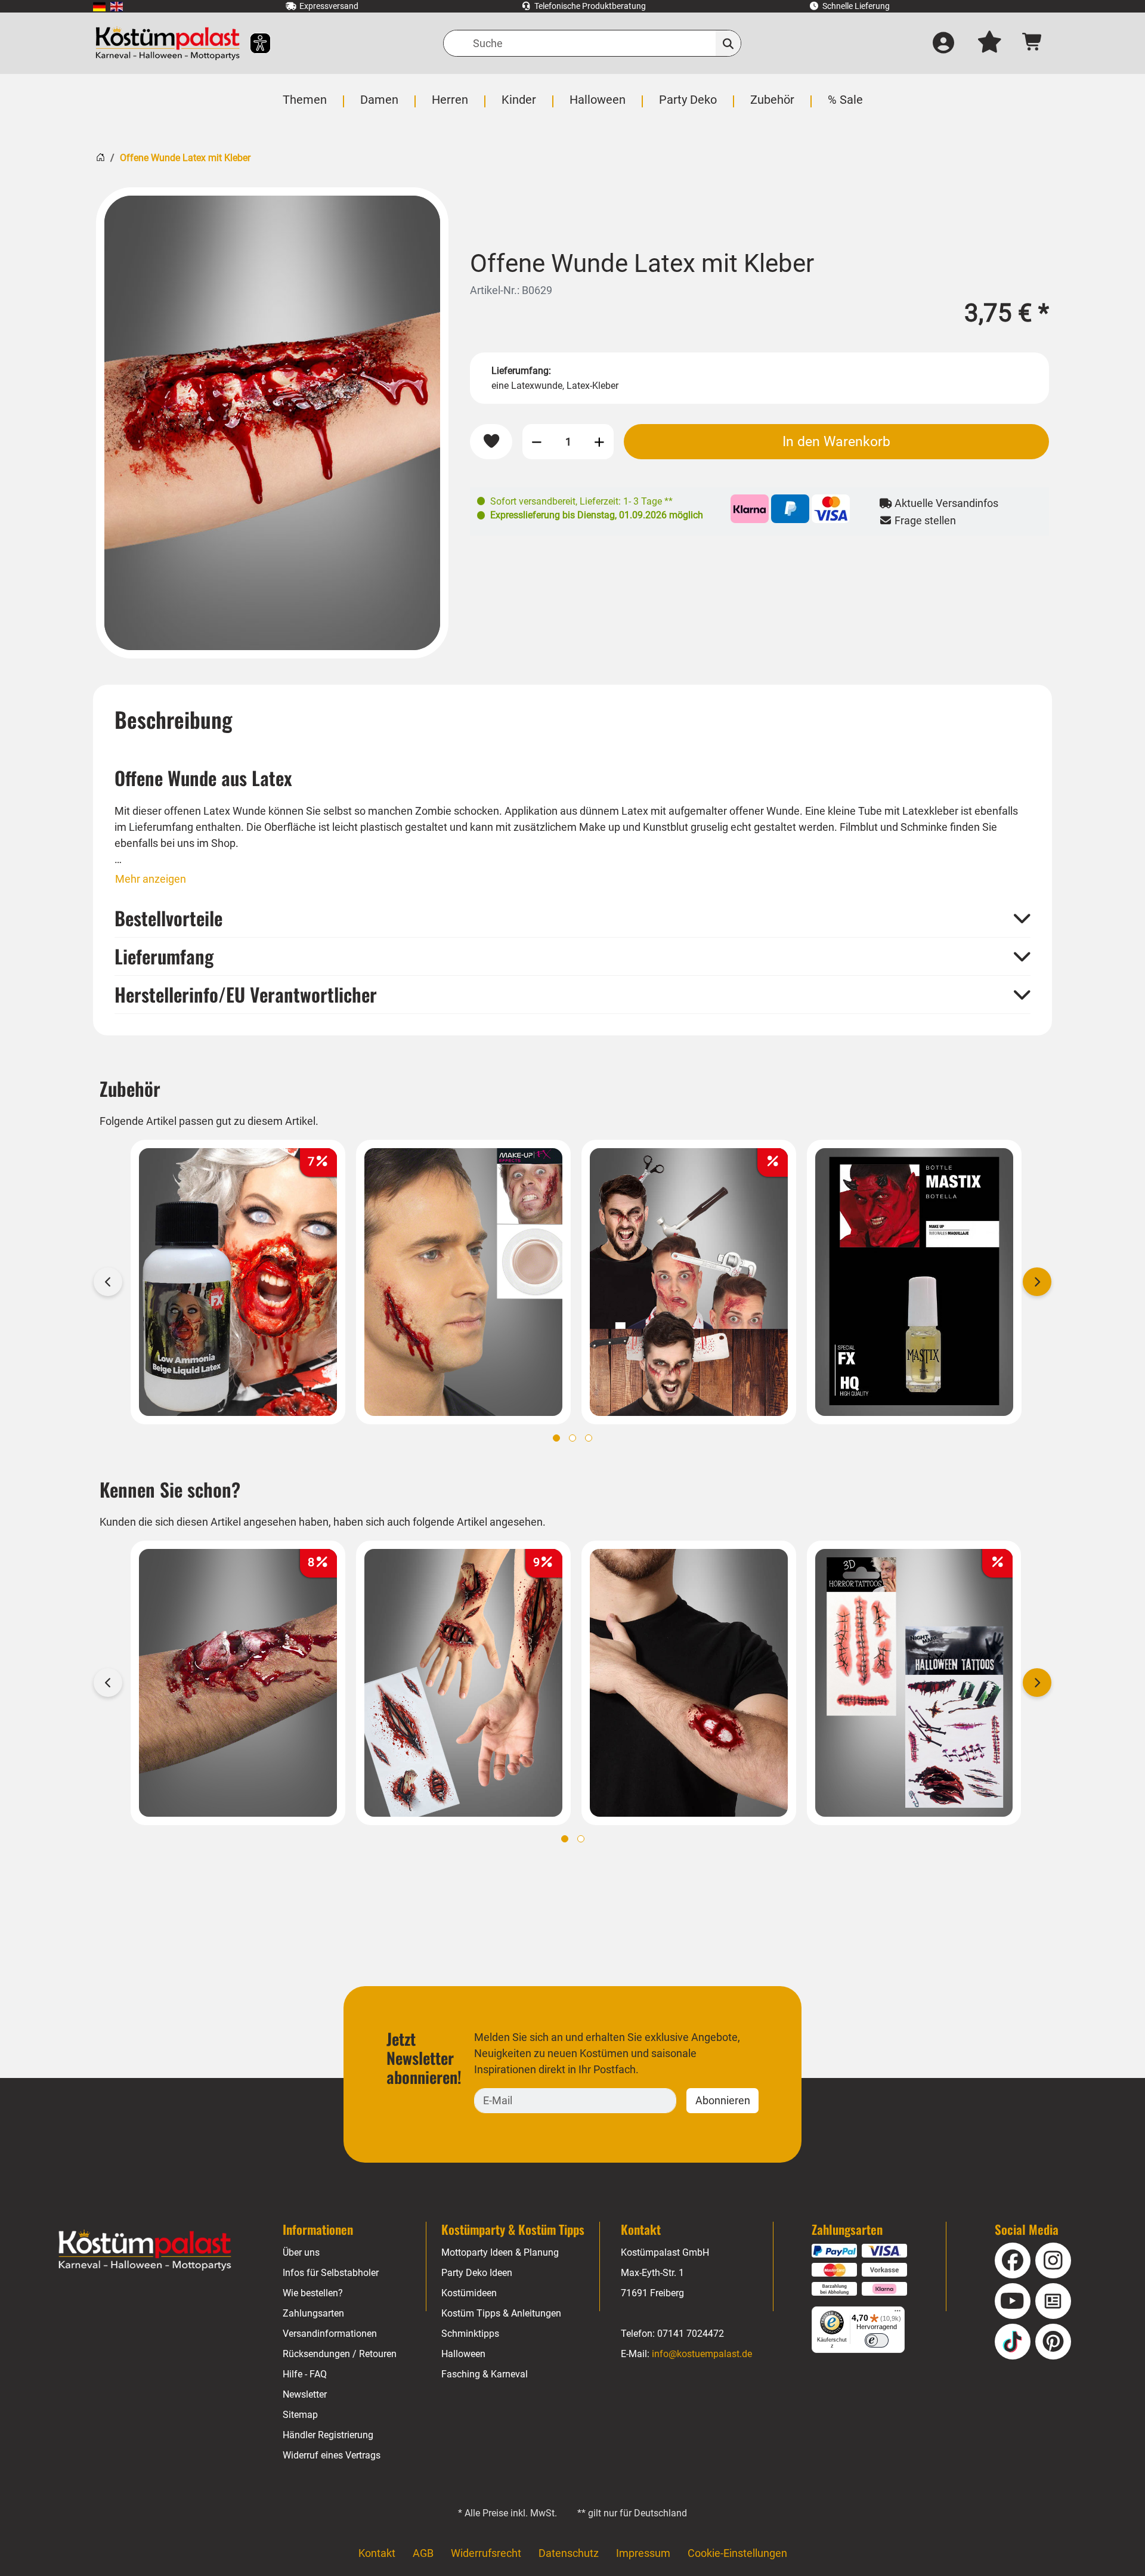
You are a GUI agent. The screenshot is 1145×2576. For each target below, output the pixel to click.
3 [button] (589, 1438)
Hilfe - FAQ (305, 2374)
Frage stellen (924, 520)
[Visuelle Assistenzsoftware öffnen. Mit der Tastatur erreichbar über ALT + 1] (253, 43)
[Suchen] (728, 43)
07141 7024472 (691, 2334)
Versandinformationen (330, 2334)
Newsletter (305, 2394)
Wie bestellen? (313, 2293)
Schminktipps (470, 2334)
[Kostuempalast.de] (168, 43)
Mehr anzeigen (151, 879)
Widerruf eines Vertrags (332, 2455)
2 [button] (572, 1438)
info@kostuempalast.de (702, 2354)
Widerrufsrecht (486, 2553)
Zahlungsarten (313, 2313)
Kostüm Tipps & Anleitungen (501, 2313)
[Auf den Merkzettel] (491, 442)
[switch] (877, 2340)
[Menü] (898, 2314)
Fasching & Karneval (485, 2374)
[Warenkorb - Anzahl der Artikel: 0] (1033, 43)
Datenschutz (569, 2553)
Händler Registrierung (328, 2435)
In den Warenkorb (836, 441)
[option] (272, 423)
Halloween (463, 2354)
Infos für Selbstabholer (331, 2273)
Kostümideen (469, 2293)
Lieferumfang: (521, 371)
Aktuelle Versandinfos (945, 503)
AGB (423, 2553)
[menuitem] (99, 6)
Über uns (301, 2252)
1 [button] (556, 1438)
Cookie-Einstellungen (737, 2553)
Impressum (643, 2553)
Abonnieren (723, 2100)
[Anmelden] (943, 44)
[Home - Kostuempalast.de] (145, 2250)
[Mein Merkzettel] (989, 44)
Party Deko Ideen (477, 2273)
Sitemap (300, 2415)
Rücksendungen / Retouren (340, 2354)
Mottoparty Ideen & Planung (500, 2252)
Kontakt (377, 2553)
